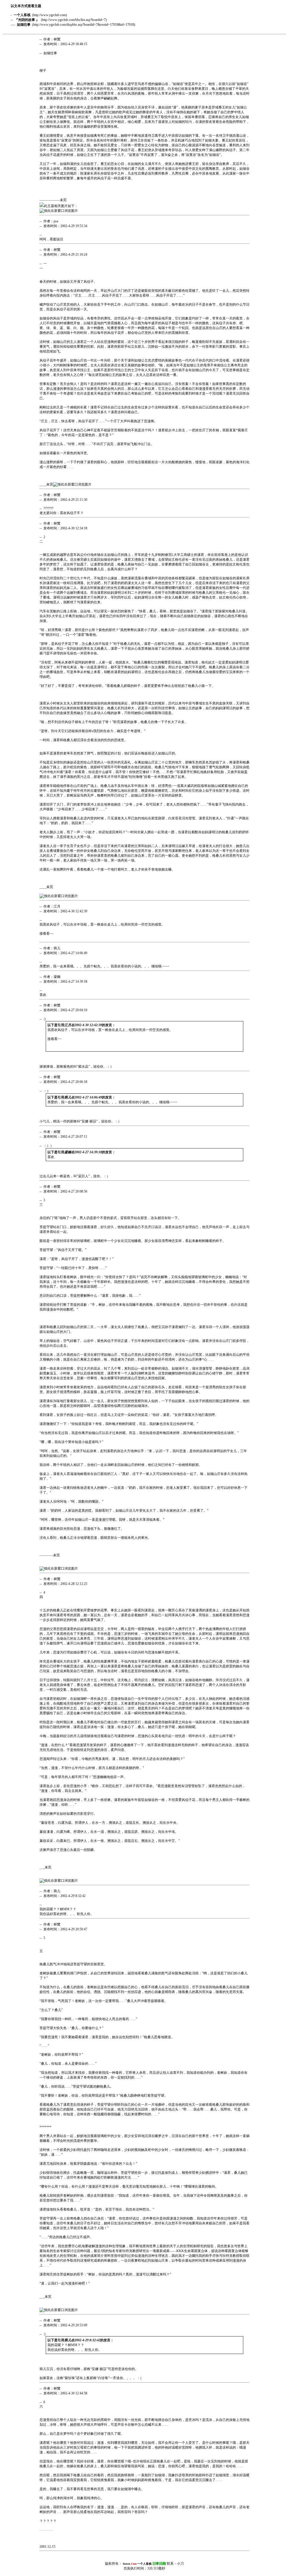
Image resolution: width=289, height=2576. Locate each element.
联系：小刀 (161, 2564)
